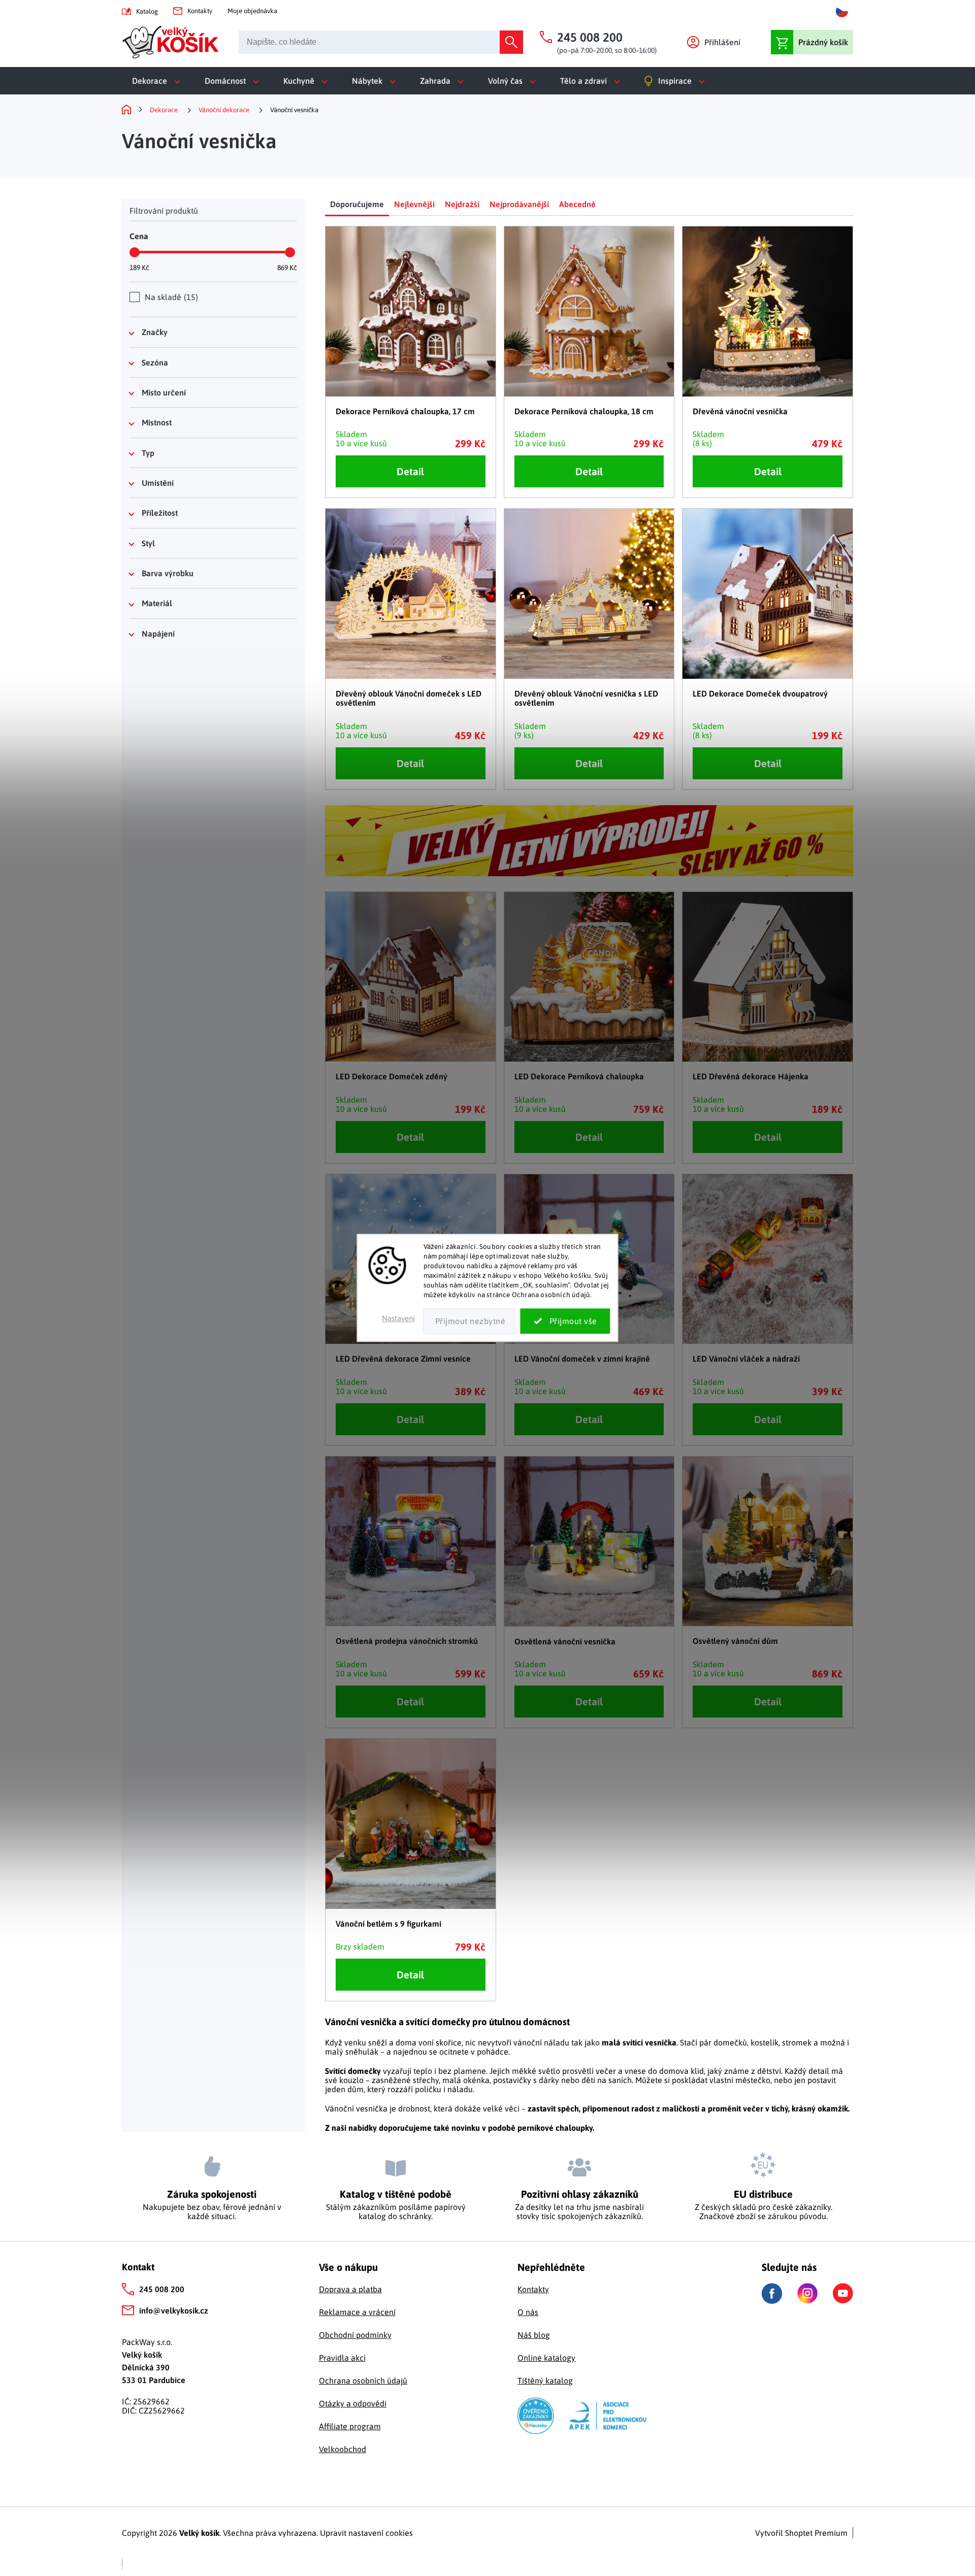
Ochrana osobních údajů (363, 2381)
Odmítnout (469, 1322)
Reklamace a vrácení (357, 2312)
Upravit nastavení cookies (366, 2533)
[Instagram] (807, 2293)
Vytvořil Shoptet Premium (801, 2533)
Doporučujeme (357, 204)
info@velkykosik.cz (174, 2310)
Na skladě (170, 297)
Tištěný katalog (545, 2381)
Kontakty (200, 11)
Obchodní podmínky (355, 2335)
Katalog (147, 11)
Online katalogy (546, 2358)
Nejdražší (462, 204)
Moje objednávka (252, 11)
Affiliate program (350, 2426)
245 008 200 (162, 2289)
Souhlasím (565, 1322)
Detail (410, 471)
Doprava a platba (350, 2289)
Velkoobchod (343, 2449)
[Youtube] (843, 2293)
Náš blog (534, 2335)
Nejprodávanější (519, 204)
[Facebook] (772, 2293)
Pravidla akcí (342, 2358)
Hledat (511, 42)
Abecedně (577, 204)
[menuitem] (158, 81)
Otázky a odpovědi (353, 2403)
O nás (528, 2312)
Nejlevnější (414, 204)
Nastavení (398, 1319)
